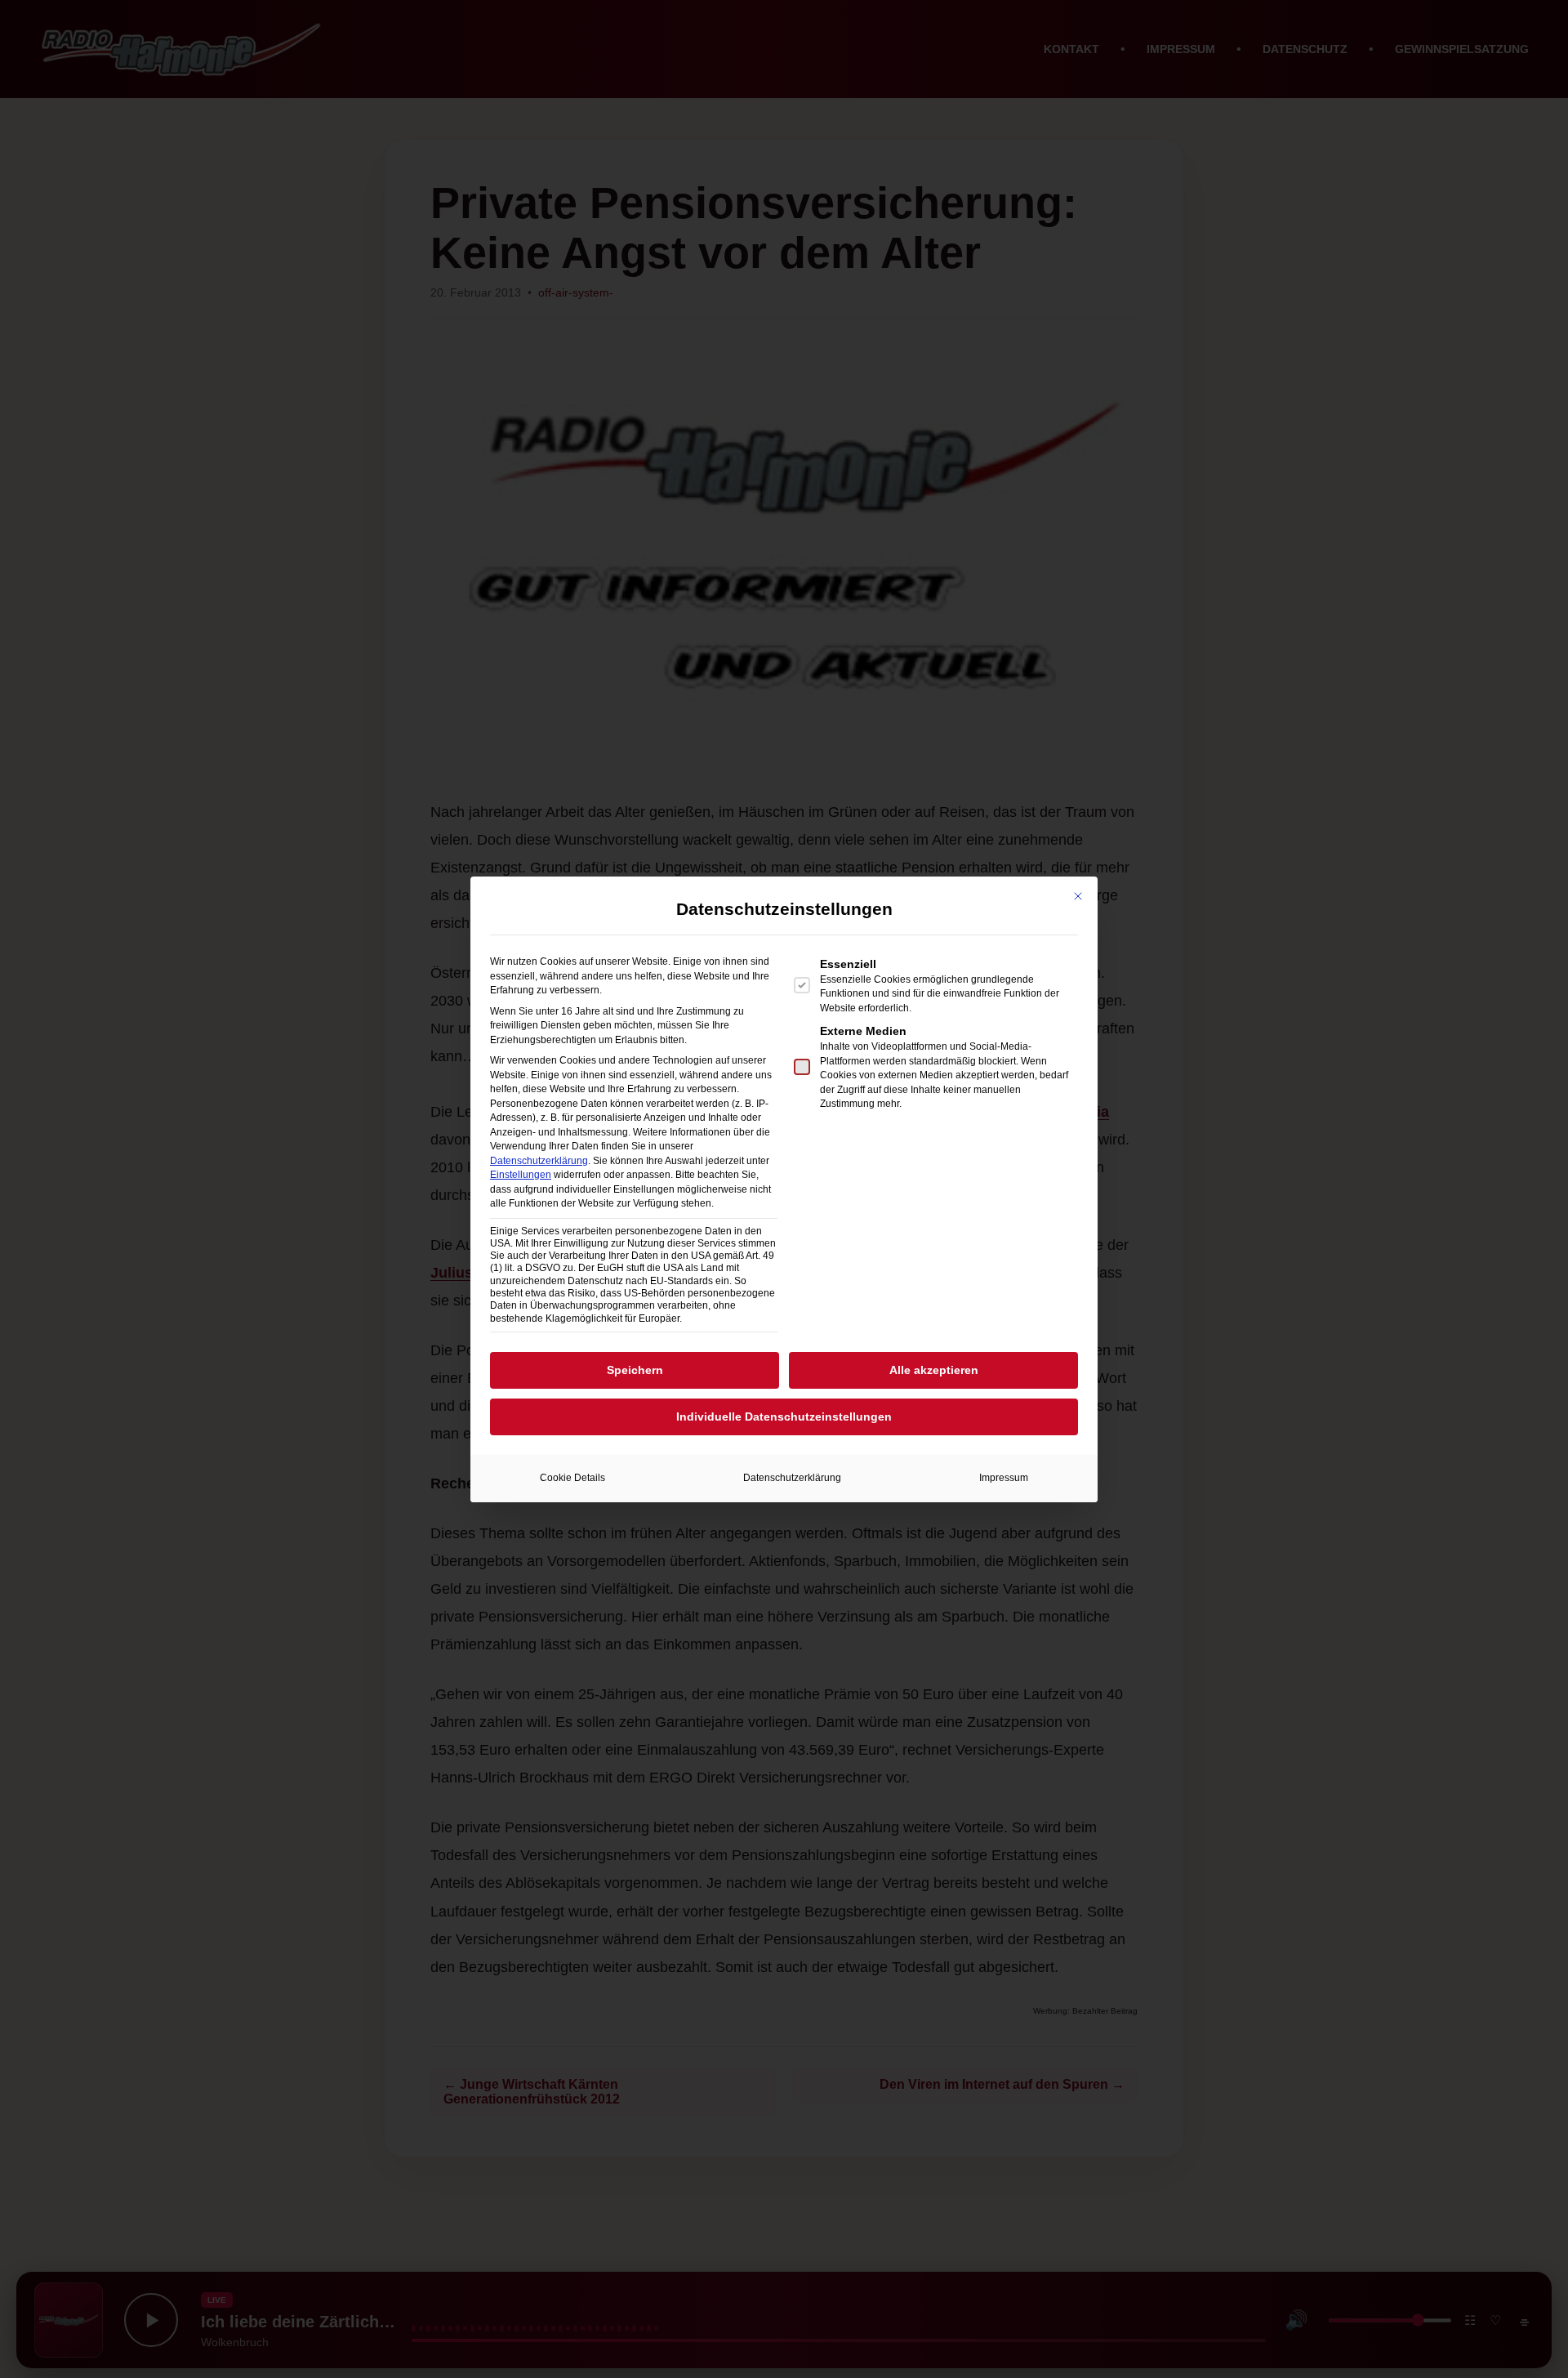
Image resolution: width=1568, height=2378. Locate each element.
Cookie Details (572, 1478)
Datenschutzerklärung (539, 1161)
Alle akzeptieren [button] (934, 1370)
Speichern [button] (635, 1370)
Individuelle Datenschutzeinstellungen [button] (784, 1417)
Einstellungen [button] (521, 1175)
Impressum (1004, 1478)
